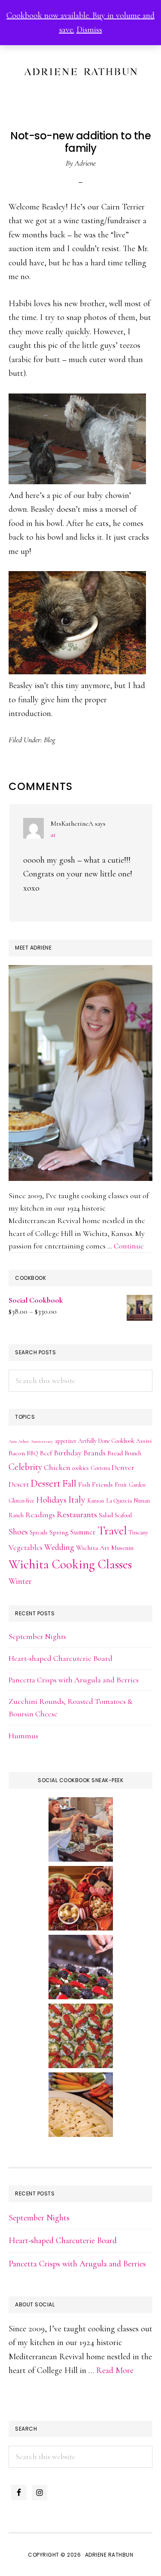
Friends (102, 1485)
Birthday (68, 1453)
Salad (106, 1515)
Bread (115, 1453)
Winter (20, 1581)
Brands (94, 1453)
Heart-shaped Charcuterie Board (61, 1658)
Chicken (57, 1468)
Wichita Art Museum (105, 1548)
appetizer (66, 1441)
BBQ (32, 1453)
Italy (77, 1499)
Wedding (59, 1547)
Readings (40, 1515)
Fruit (121, 1485)
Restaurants (77, 1514)
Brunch (133, 1453)
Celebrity (25, 1467)
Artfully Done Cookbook (106, 1441)
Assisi (144, 1441)
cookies (80, 1468)
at (53, 835)
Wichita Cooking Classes (70, 1564)
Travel (112, 1531)
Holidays (51, 1500)
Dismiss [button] (89, 30)
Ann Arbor (19, 1441)
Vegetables (26, 1548)
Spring (59, 1532)
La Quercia (119, 1501)
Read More (115, 2370)
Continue (129, 1246)
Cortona (100, 1468)
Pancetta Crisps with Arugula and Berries (74, 1680)
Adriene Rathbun (80, 70)
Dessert (46, 1483)
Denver (123, 1468)
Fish (84, 1485)
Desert (19, 1484)
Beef (46, 1453)
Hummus (23, 1736)
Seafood (123, 1515)
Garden (137, 1485)
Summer (83, 1532)
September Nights (37, 1636)
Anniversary (42, 1441)
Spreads (39, 1532)
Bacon (17, 1453)
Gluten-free (21, 1501)
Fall (69, 1483)
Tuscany (138, 1532)
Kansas (96, 1501)
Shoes (18, 1532)
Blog (50, 740)
